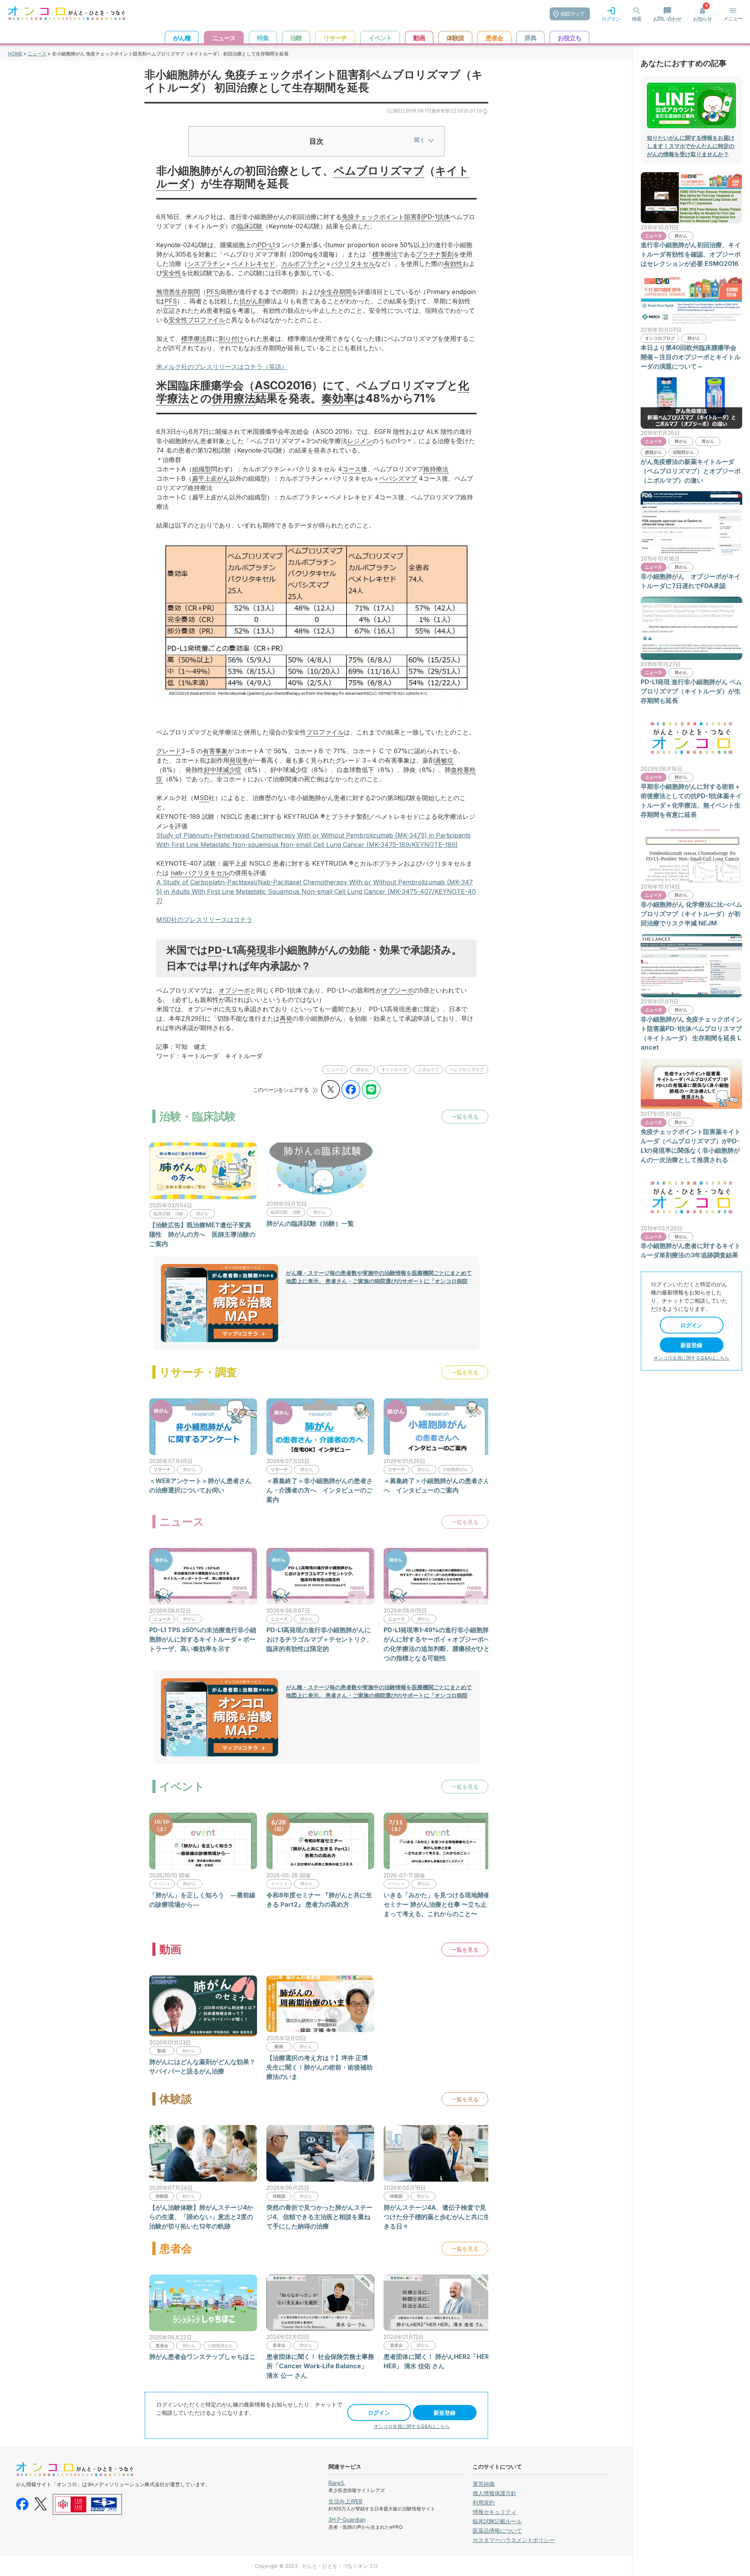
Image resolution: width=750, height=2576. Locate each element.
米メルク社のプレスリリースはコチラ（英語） (222, 367)
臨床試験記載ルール (497, 2521)
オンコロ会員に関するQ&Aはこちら (412, 2426)
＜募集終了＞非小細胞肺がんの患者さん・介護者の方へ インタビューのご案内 (320, 1490)
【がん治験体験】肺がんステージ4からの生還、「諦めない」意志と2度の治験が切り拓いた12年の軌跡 (201, 2217)
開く (420, 140)
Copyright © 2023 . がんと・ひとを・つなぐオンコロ (316, 2566)
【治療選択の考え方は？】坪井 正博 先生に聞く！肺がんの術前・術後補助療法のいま (320, 2067)
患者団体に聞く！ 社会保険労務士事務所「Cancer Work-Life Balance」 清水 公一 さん (320, 2366)
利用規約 (484, 2502)
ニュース (37, 54)
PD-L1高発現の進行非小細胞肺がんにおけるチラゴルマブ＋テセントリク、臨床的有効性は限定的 (320, 1639)
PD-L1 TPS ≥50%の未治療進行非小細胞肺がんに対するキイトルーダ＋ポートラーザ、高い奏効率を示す (203, 1639)
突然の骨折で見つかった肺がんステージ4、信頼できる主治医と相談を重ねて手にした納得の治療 (320, 2217)
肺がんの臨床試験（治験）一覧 (310, 1223)
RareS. (337, 2483)
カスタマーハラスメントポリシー (514, 2540)
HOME (15, 54)
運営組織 (484, 2484)
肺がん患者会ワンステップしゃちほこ (202, 2357)
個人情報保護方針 (495, 2493)
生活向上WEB (346, 2501)
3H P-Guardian (347, 2520)
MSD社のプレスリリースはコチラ (204, 920)
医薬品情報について (497, 2531)
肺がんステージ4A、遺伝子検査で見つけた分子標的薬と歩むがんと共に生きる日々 (437, 2217)
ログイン (379, 2413)
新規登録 (445, 2413)
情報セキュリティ (495, 2512)
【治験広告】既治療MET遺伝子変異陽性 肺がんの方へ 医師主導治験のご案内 (202, 1234)
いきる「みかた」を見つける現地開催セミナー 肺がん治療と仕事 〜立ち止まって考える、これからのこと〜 (437, 1904)
